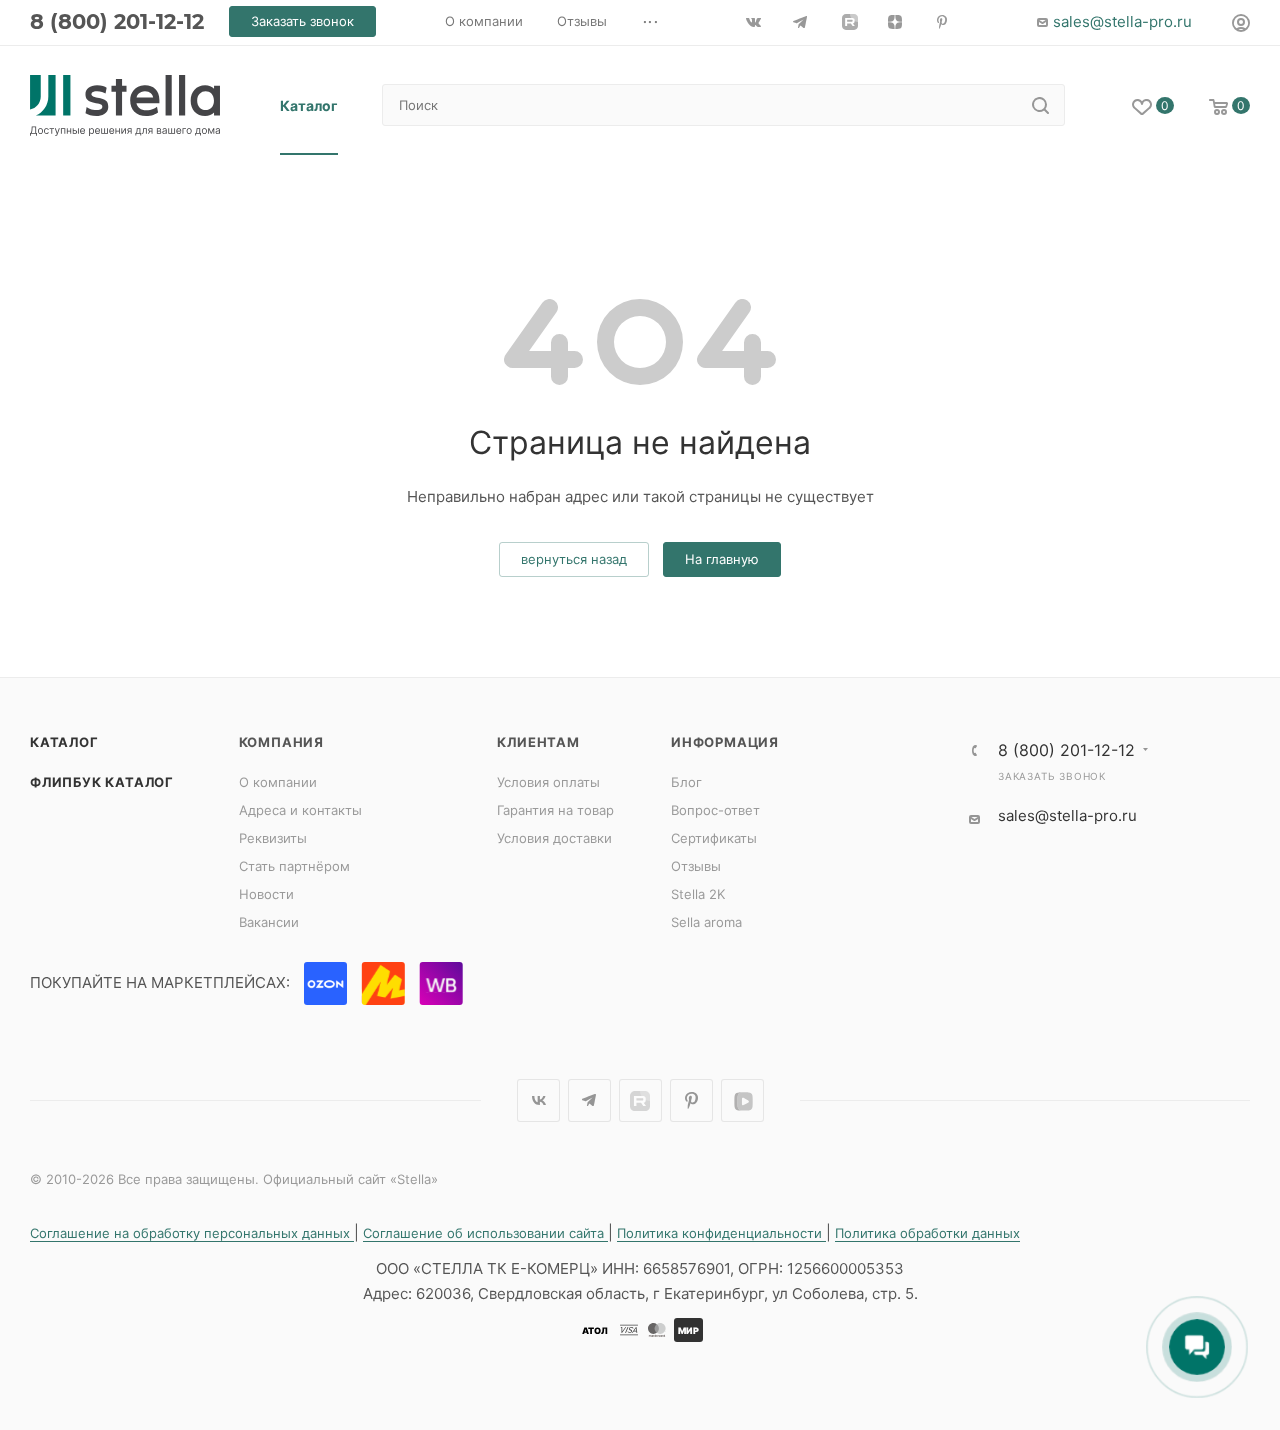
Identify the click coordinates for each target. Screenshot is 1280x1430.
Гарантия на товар (555, 810)
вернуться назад (574, 559)
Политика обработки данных (927, 1233)
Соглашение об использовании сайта (485, 1233)
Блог (686, 782)
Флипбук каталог (102, 782)
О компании (278, 782)
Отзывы (696, 866)
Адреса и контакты (300, 810)
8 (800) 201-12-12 (117, 21)
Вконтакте (538, 1100)
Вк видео (742, 1100)
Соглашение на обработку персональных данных (192, 1233)
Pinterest (691, 1100)
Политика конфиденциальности (721, 1233)
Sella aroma (706, 922)
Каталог (64, 742)
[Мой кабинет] (1241, 25)
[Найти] (1040, 105)
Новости (266, 894)
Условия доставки (554, 838)
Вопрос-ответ (715, 810)
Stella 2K (698, 894)
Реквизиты (273, 838)
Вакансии (269, 922)
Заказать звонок (1052, 776)
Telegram (589, 1100)
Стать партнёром (294, 866)
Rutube (640, 1100)
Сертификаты (714, 838)
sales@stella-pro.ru (1122, 21)
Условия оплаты (548, 782)
